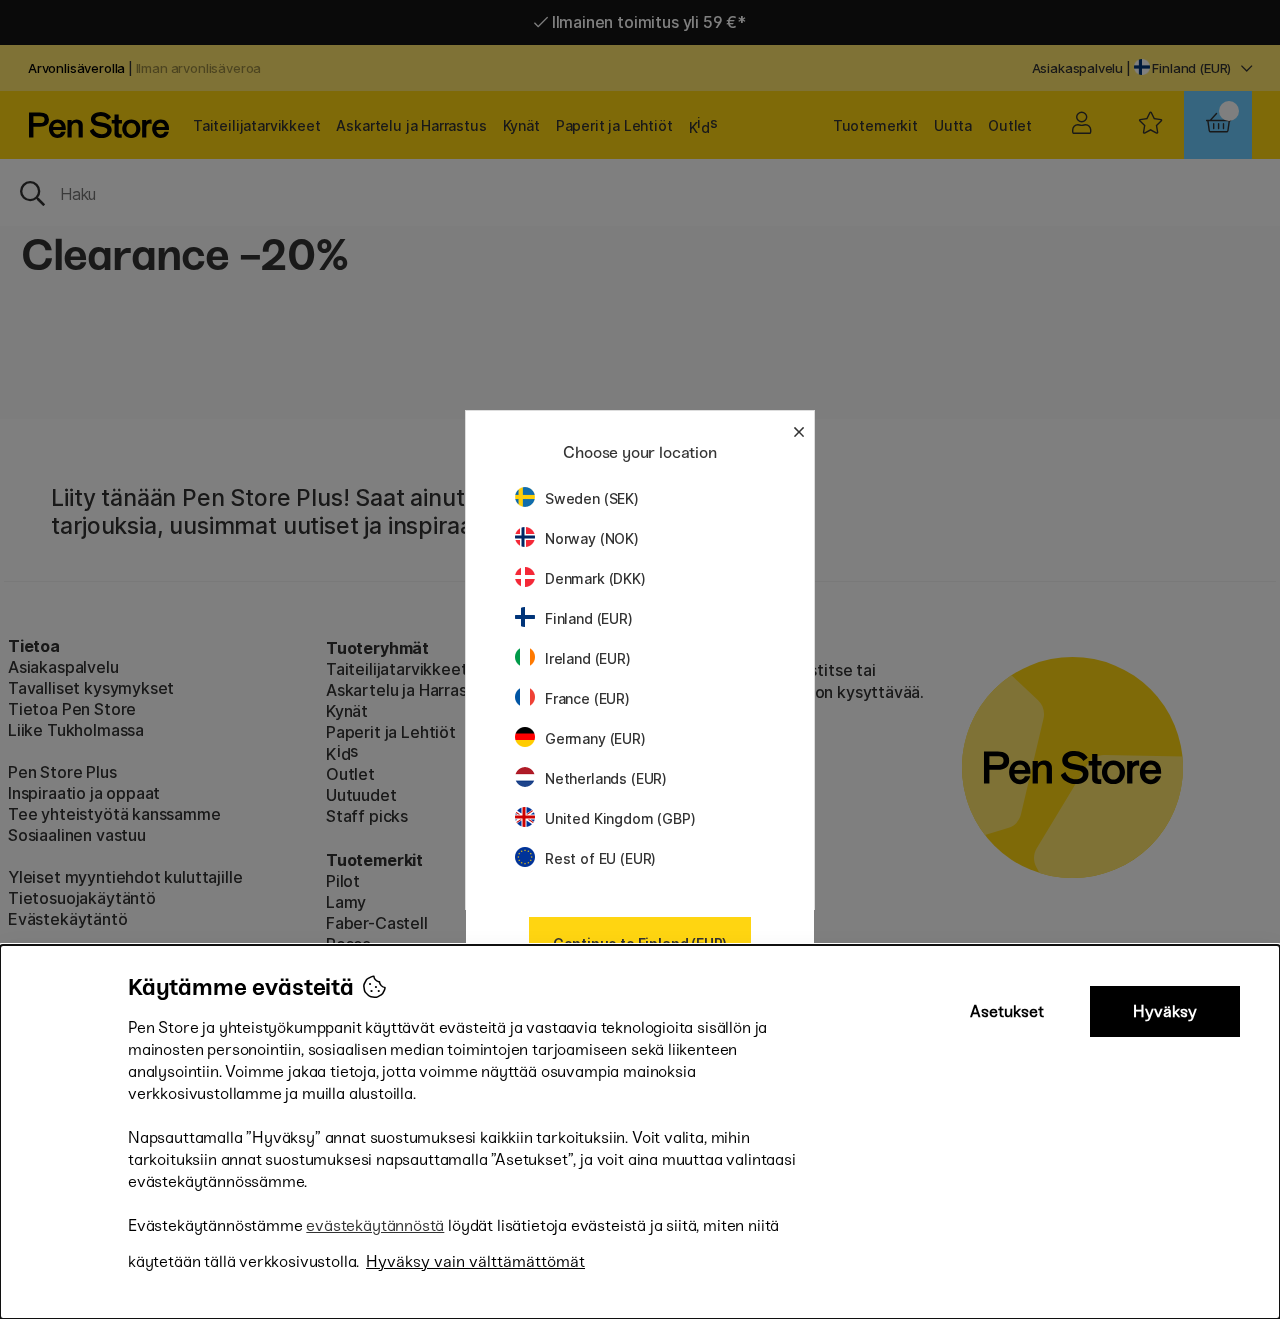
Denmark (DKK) (595, 578)
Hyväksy (1165, 1011)
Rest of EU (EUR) (600, 858)
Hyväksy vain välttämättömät (475, 1261)
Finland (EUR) (589, 618)
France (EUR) (587, 698)
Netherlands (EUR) (606, 778)
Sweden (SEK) (592, 498)
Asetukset (1007, 1011)
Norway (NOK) (592, 538)
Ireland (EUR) (588, 658)
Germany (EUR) (595, 738)
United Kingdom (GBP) (620, 818)
